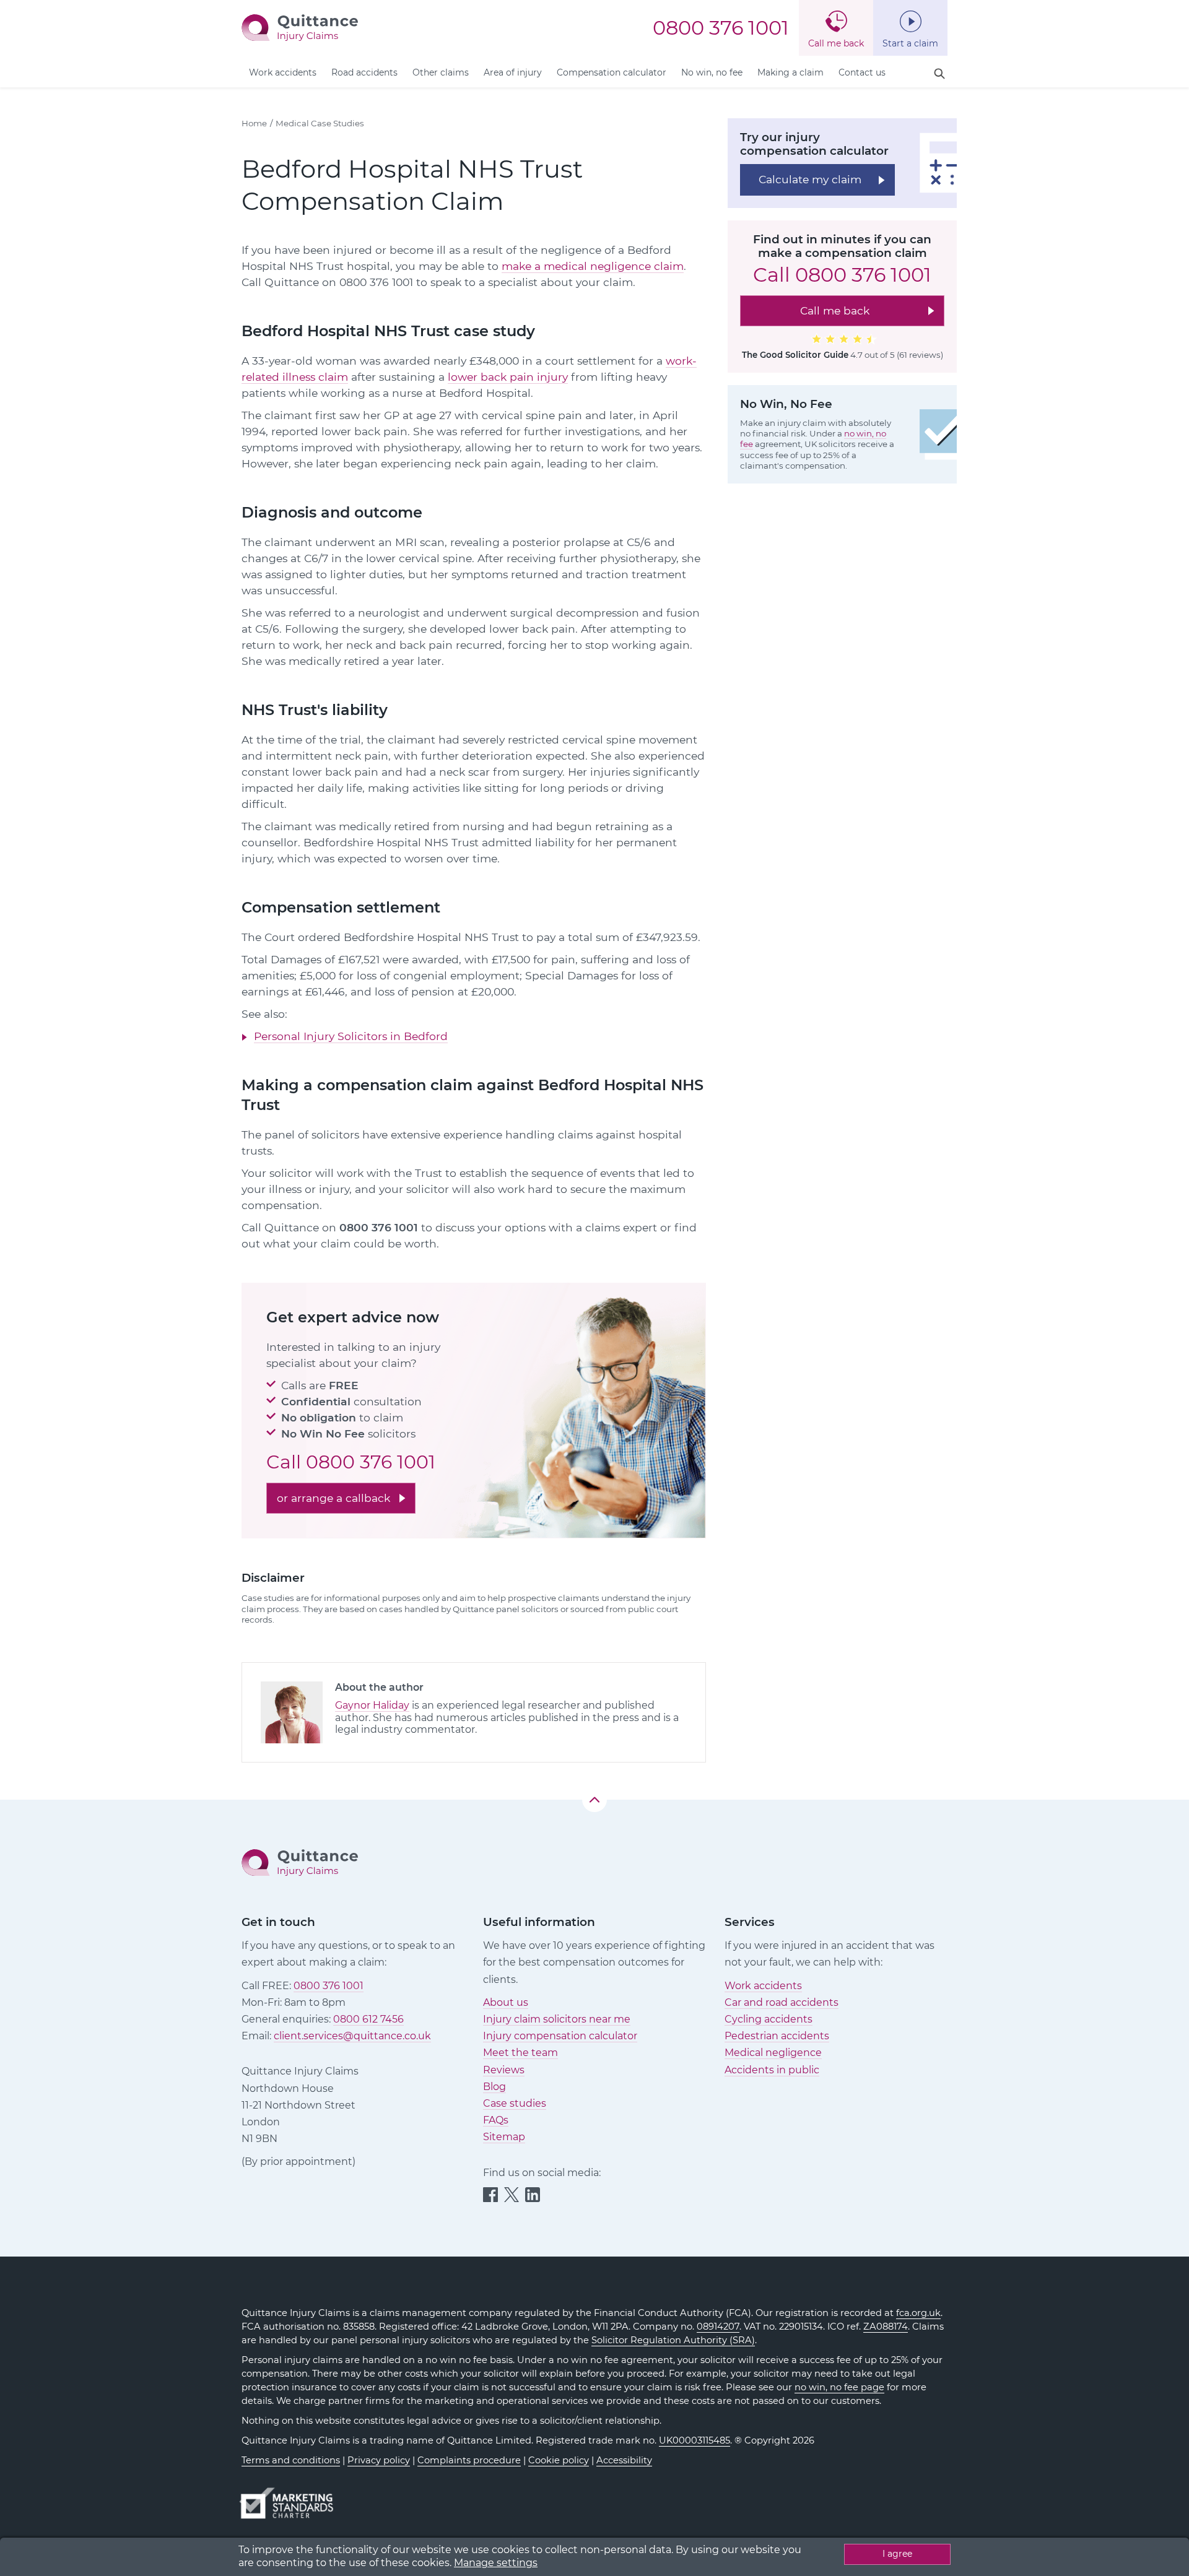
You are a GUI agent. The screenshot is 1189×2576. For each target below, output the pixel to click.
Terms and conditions (291, 2460)
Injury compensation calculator (560, 2036)
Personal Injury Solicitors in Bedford (351, 1036)
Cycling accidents (769, 2019)
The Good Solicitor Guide (795, 355)
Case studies (515, 2103)
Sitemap (504, 2137)
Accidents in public (772, 2070)
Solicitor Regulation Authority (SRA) (673, 2340)
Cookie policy (559, 2460)
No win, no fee (712, 72)
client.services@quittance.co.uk (352, 2036)
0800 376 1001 (721, 28)
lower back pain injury (508, 377)
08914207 (718, 2327)
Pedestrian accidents (777, 2036)
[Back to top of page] (594, 1800)
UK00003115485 (695, 2440)
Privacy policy (379, 2460)
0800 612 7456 (368, 2019)
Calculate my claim (810, 179)
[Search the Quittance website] (940, 74)
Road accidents (364, 72)
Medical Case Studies (320, 123)
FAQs (496, 2120)
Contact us (862, 72)
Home (254, 123)
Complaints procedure (469, 2460)
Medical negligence (773, 2053)
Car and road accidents (782, 2002)
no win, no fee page (839, 2387)
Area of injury (513, 72)
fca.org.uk (918, 2313)
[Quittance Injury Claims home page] (300, 27)
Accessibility (624, 2460)
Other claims (441, 72)
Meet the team (520, 2053)
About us (506, 2002)
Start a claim (910, 43)
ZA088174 (886, 2327)
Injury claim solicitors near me (557, 2019)
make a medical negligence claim (593, 266)
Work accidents (283, 72)
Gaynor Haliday (372, 1705)
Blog (494, 2087)
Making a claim (790, 72)
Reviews (504, 2070)
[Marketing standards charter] (290, 2497)
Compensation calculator (612, 72)
